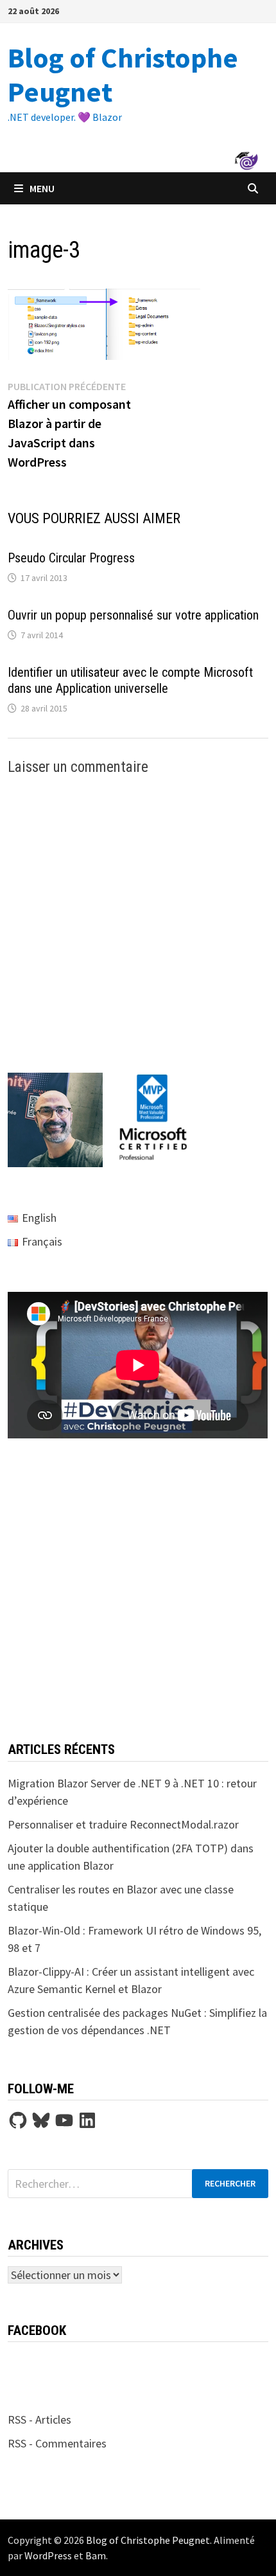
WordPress (48, 2555)
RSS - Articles (39, 2419)
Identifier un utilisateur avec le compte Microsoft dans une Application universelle (130, 680)
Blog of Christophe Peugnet (123, 75)
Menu (42, 188)
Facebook (37, 2330)
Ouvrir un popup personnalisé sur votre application (133, 615)
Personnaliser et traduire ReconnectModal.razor (123, 1824)
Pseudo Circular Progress (71, 558)
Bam (96, 2555)
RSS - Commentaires (57, 2443)
